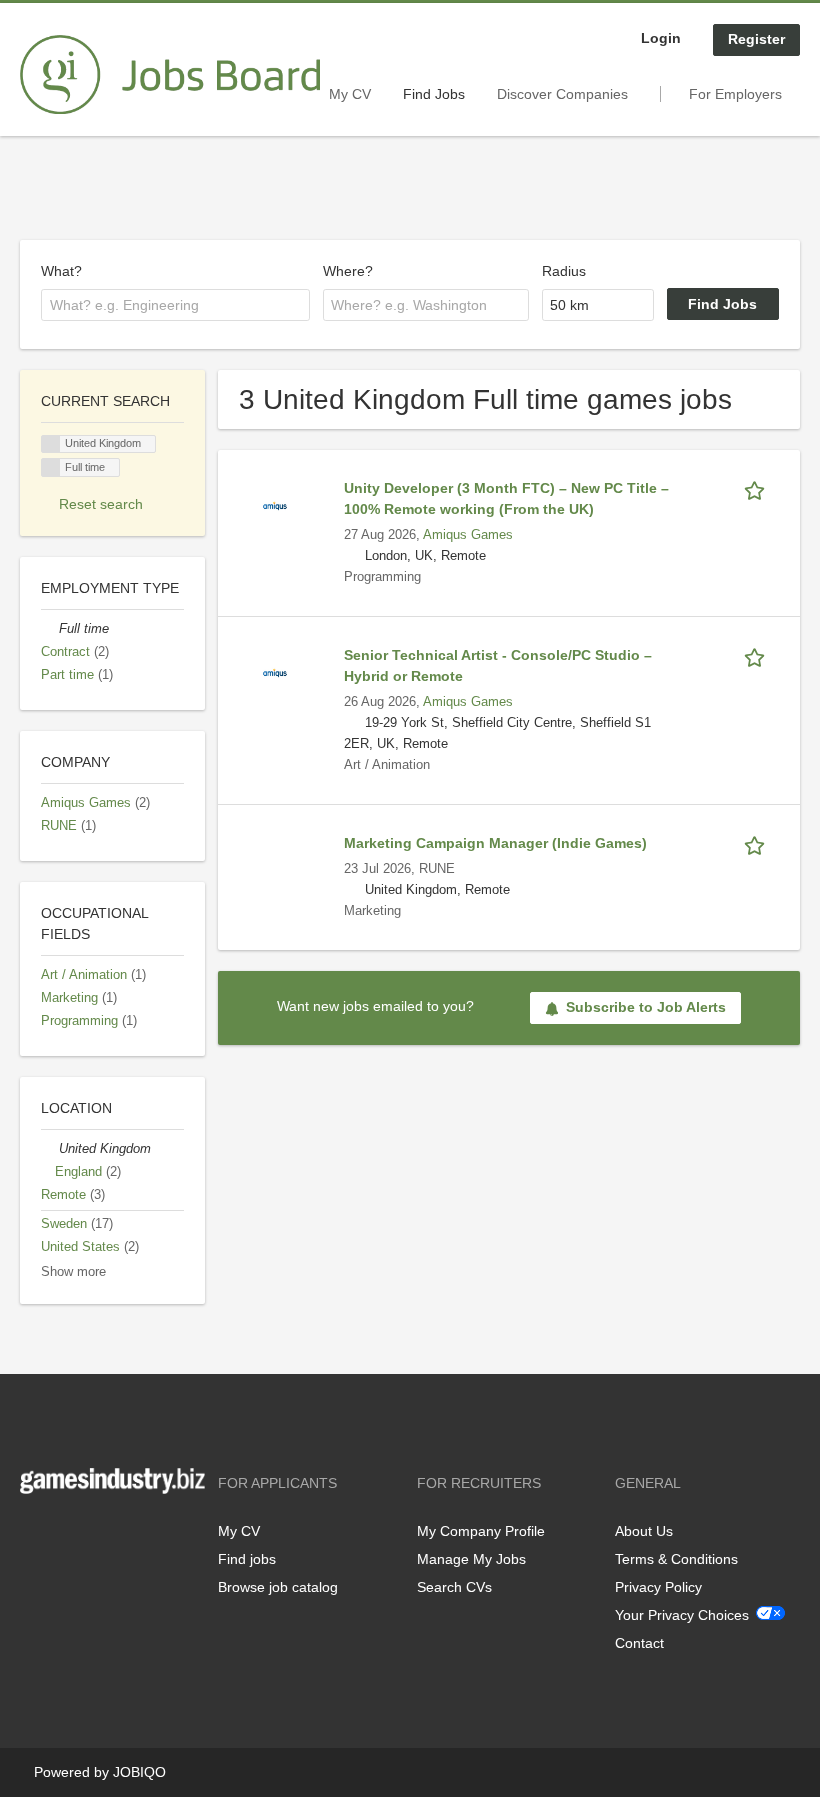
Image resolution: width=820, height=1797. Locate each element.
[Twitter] (67, 1535)
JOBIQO (139, 1772)
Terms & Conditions (676, 1559)
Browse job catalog (278, 1587)
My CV (350, 94)
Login (661, 38)
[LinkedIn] (97, 1535)
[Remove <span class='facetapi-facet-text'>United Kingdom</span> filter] (51, 444)
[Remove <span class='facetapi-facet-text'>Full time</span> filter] (51, 467)
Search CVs (454, 1587)
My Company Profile (481, 1531)
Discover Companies (562, 94)
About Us (644, 1531)
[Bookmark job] (758, 488)
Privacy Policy (658, 1587)
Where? (348, 271)
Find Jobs (434, 94)
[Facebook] (34, 1535)
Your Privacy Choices (682, 1615)
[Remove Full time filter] (50, 629)
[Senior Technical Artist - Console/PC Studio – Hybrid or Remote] (275, 672)
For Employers (735, 94)
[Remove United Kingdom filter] (50, 1149)
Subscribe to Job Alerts (646, 1007)
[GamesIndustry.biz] (170, 75)
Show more (73, 1272)
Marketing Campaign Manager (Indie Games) (495, 843)
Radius (564, 271)
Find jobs (247, 1559)
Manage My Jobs (471, 1559)
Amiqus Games (468, 535)
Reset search (101, 504)
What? (61, 271)
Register (756, 39)
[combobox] (175, 305)
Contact (639, 1643)
